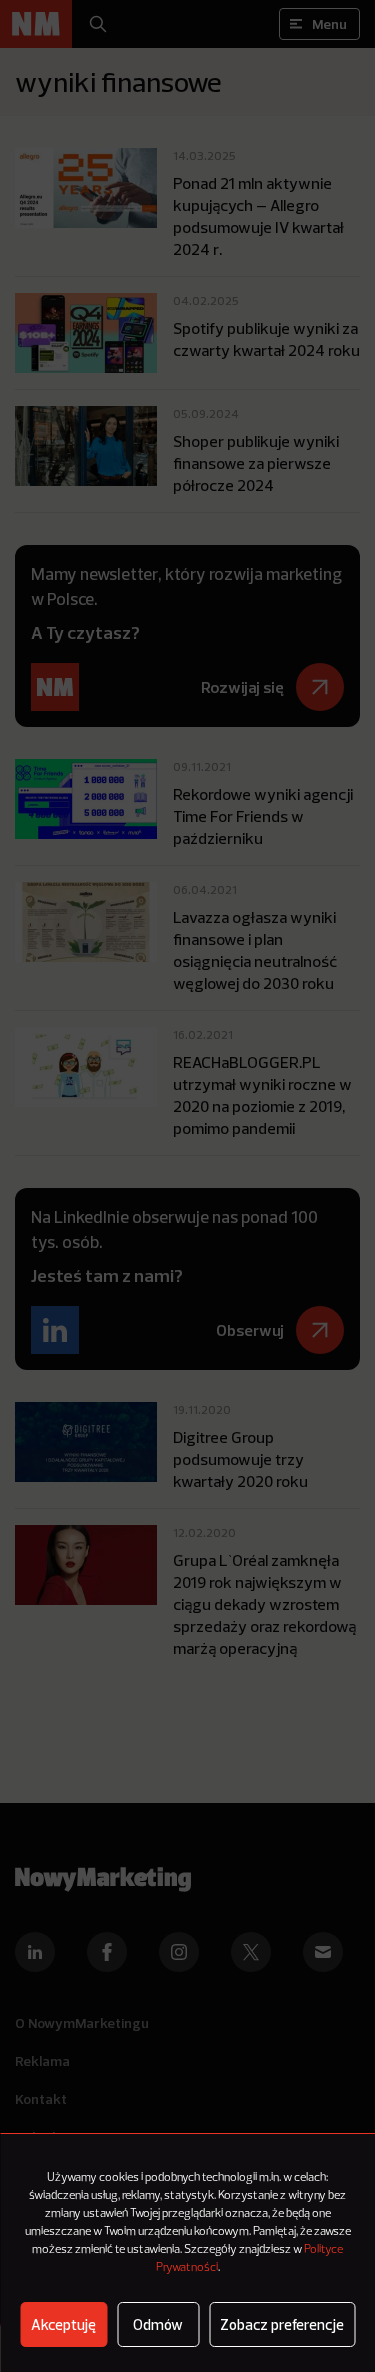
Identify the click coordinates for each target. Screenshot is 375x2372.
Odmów (158, 2324)
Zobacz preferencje (282, 2324)
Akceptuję (63, 2324)
